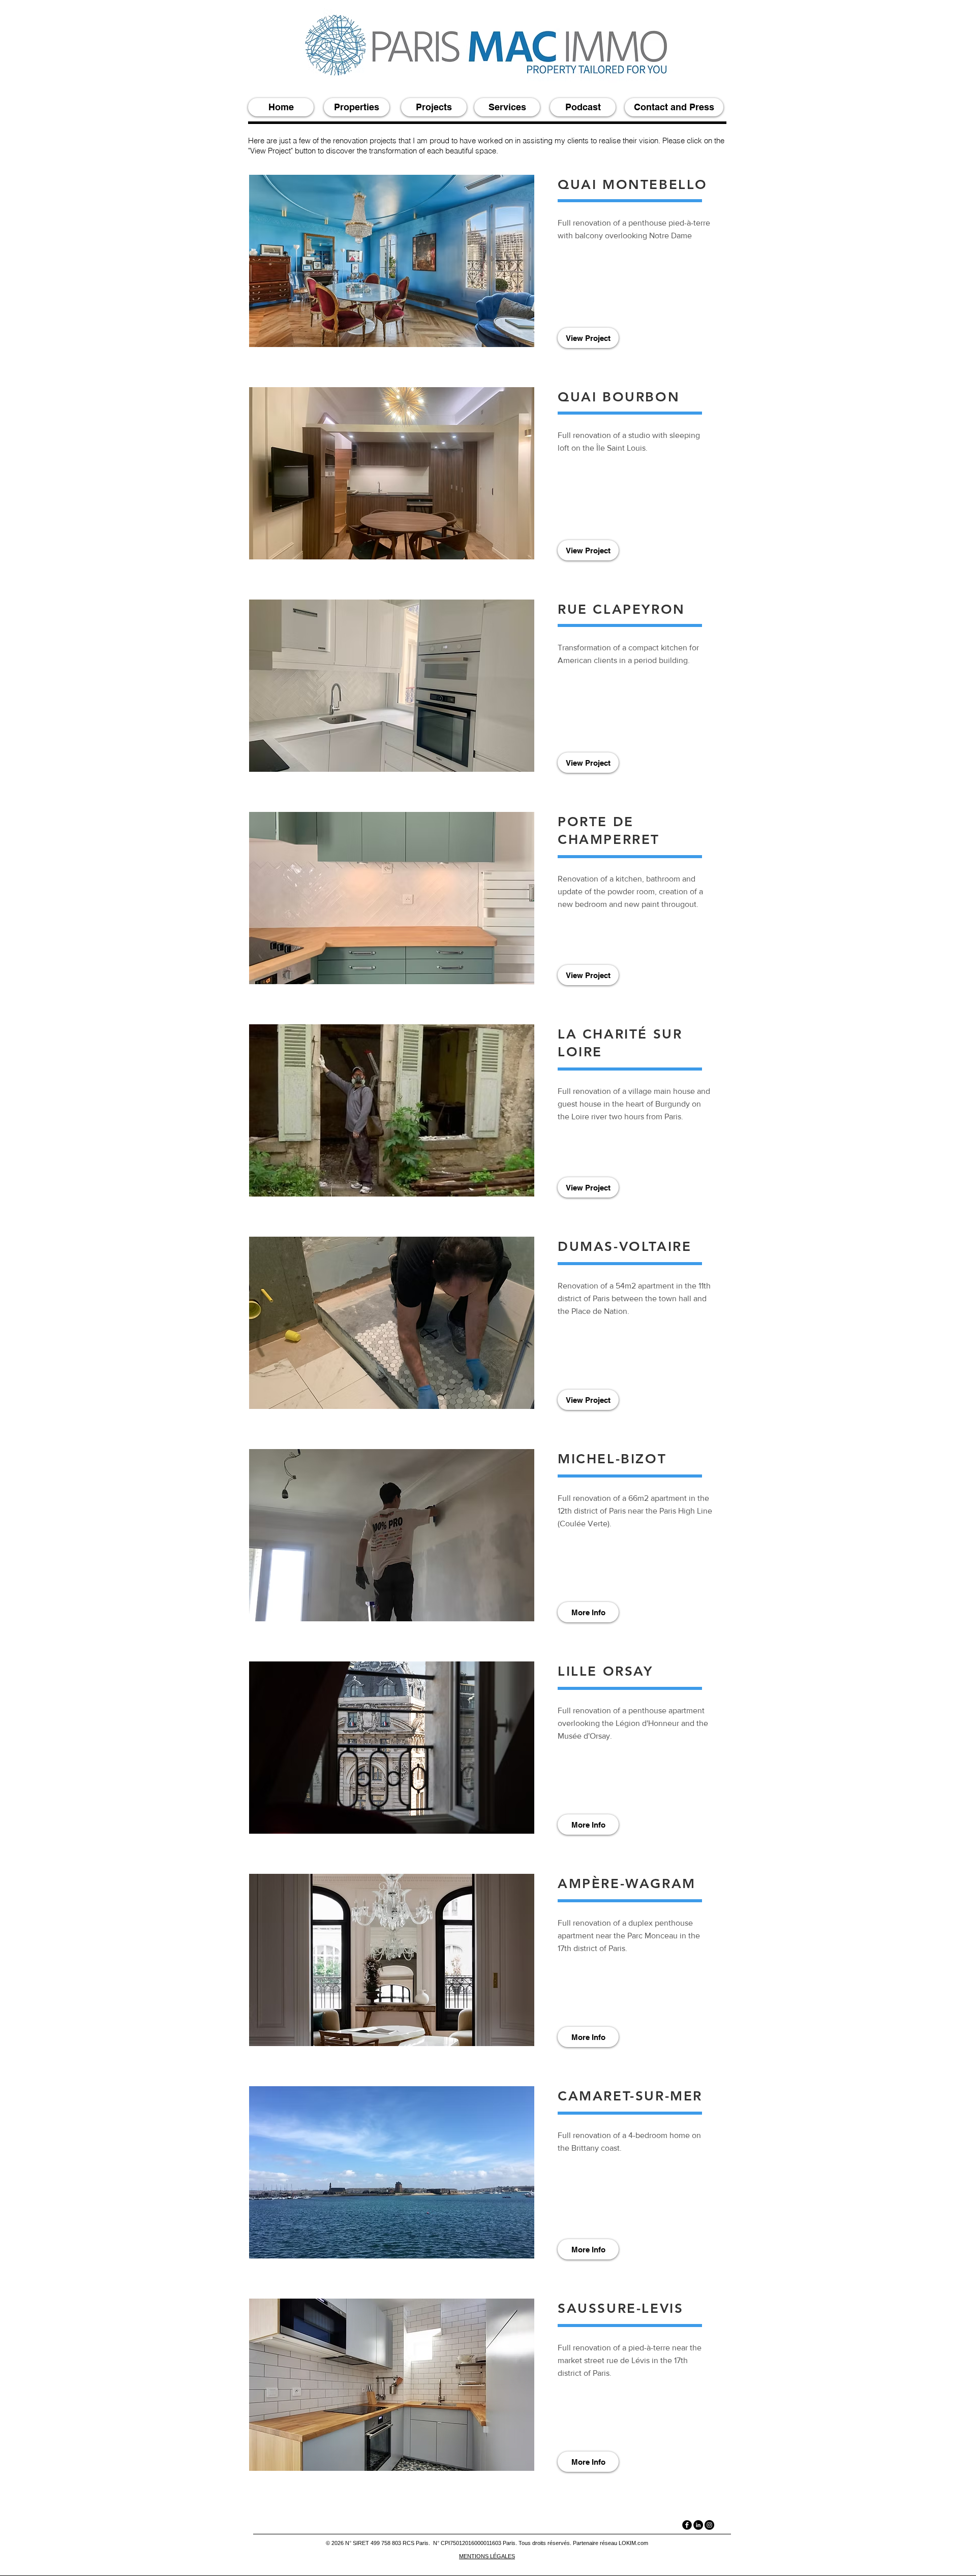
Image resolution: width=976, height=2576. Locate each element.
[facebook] (687, 2525)
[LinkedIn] (698, 2525)
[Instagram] (709, 2525)
